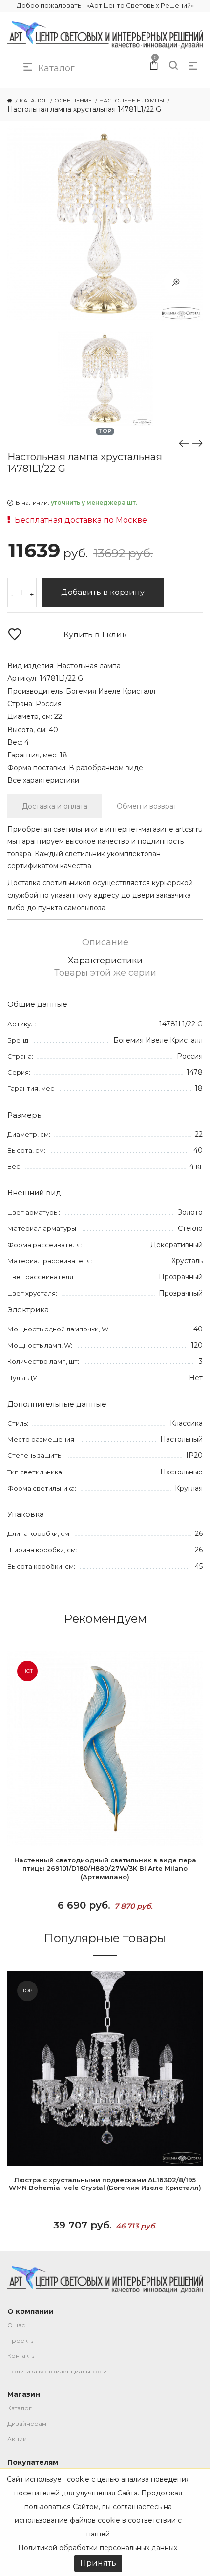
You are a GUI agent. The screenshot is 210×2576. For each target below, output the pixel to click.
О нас (16, 2325)
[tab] (55, 806)
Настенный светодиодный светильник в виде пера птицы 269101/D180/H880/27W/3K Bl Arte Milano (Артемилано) (105, 1868)
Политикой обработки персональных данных (98, 2548)
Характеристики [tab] (105, 961)
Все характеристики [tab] (43, 781)
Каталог (20, 2408)
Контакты (21, 2356)
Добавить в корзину (103, 592)
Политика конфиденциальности (57, 2371)
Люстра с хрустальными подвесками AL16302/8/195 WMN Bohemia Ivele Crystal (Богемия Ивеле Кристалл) (105, 2184)
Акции (17, 2439)
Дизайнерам (27, 2423)
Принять (98, 2563)
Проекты (21, 2341)
